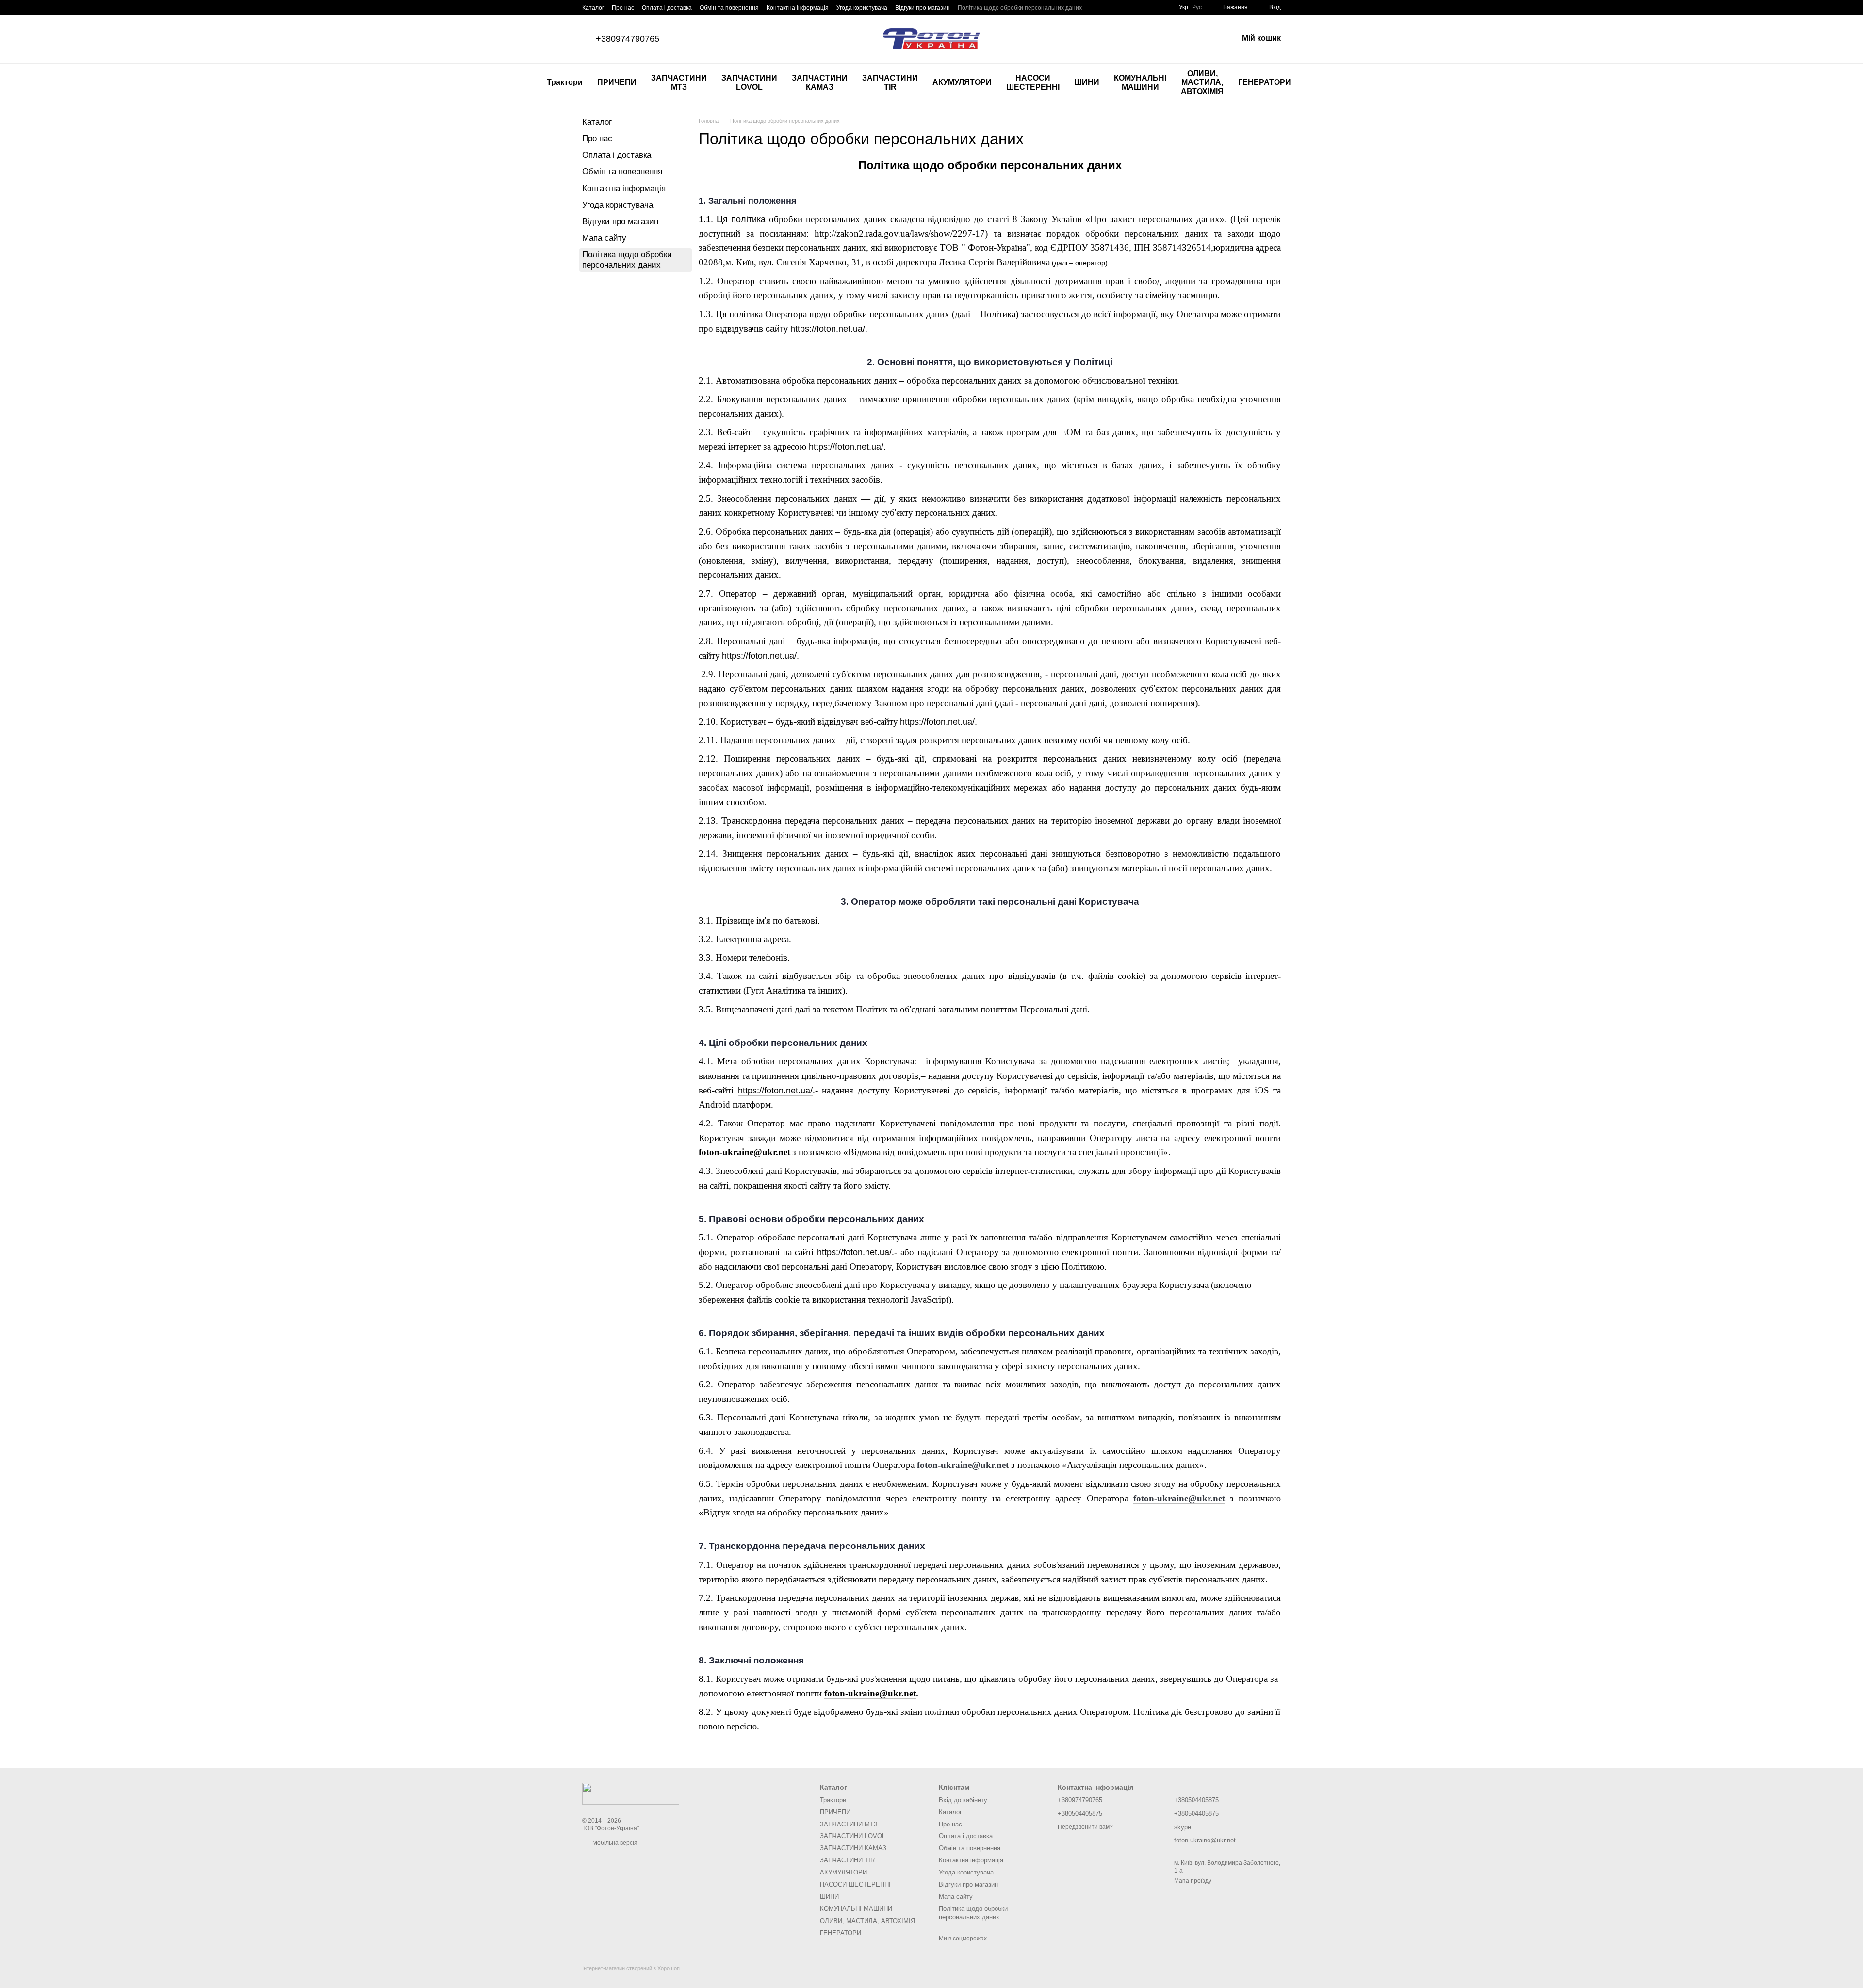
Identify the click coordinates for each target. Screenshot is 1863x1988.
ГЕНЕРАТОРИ (1265, 82)
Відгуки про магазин (923, 8)
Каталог (593, 8)
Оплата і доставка (667, 8)
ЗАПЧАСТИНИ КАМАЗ (820, 82)
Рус (1197, 7)
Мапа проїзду (1193, 1881)
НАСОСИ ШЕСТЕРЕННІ (1033, 82)
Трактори (565, 82)
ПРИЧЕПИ (617, 82)
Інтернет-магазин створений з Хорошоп (631, 1968)
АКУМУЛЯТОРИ (962, 82)
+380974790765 (628, 39)
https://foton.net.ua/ (828, 329)
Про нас (623, 8)
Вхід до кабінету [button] (963, 1800)
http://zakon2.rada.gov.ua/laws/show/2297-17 (900, 234)
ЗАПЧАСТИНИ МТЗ (679, 82)
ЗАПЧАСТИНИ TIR (890, 82)
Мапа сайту (604, 238)
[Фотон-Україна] (631, 1793)
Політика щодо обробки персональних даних (1020, 8)
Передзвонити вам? (1085, 1827)
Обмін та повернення (729, 8)
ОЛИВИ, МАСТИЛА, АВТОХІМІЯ (1202, 82)
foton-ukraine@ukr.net (744, 1152)
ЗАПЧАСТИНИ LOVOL (749, 82)
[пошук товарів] (1316, 83)
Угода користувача (862, 8)
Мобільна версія (614, 1843)
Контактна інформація (798, 8)
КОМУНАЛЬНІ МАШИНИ (1140, 82)
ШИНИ (1087, 82)
